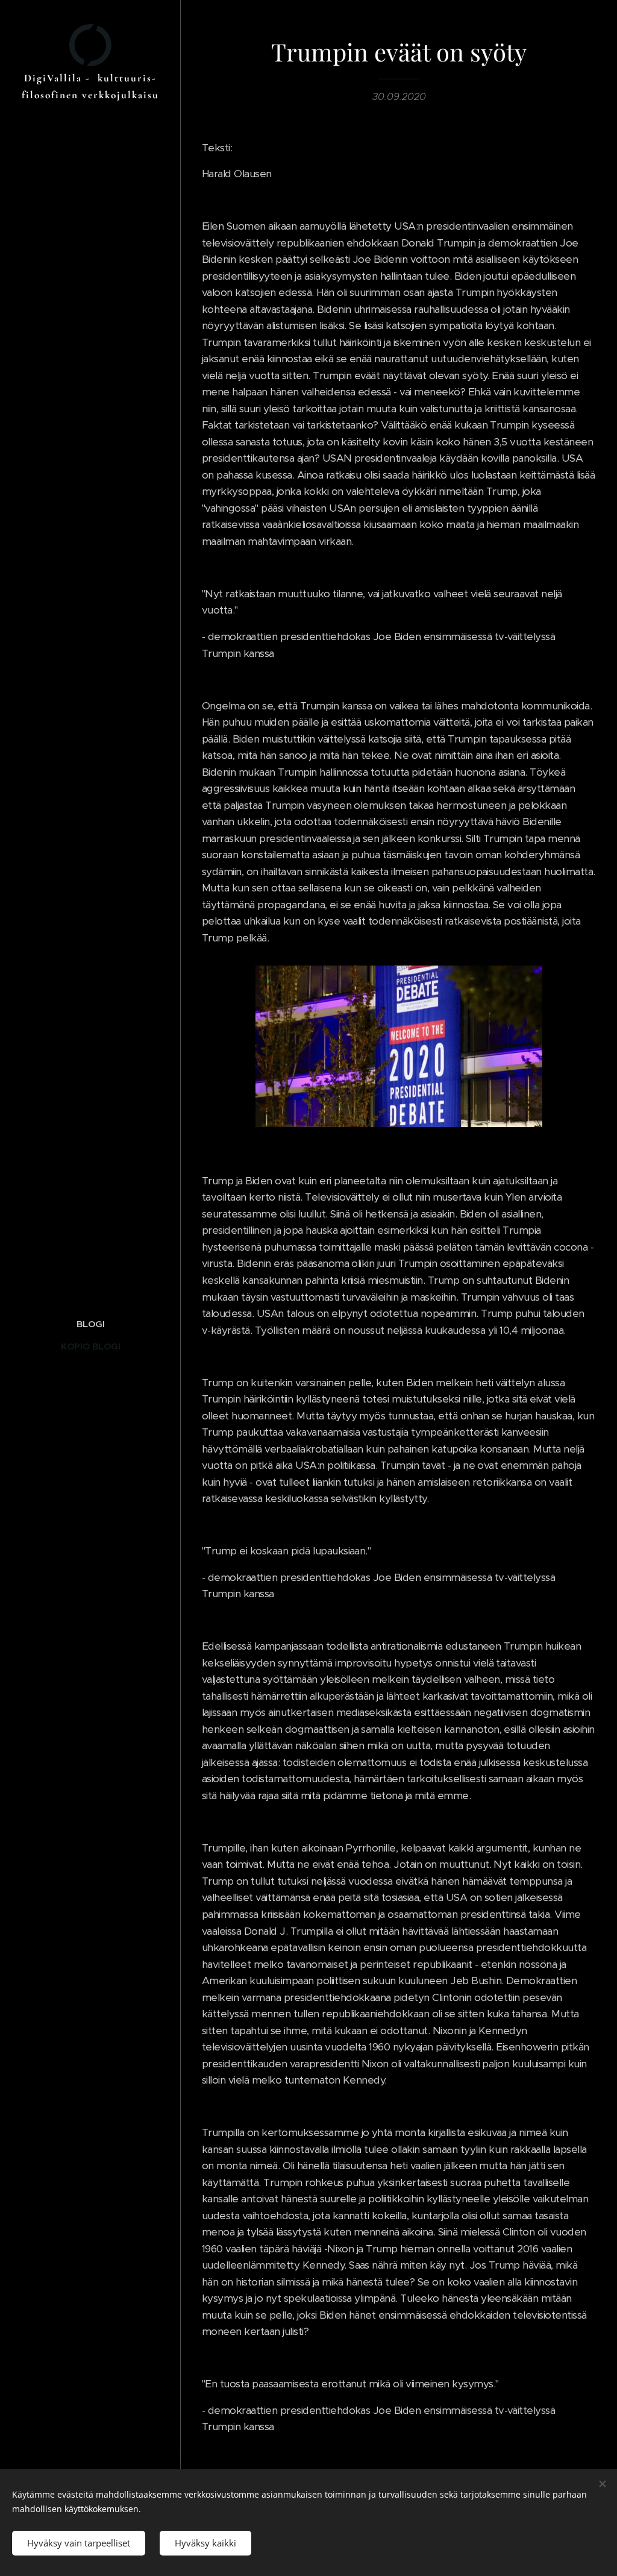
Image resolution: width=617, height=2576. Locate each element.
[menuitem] (90, 1324)
